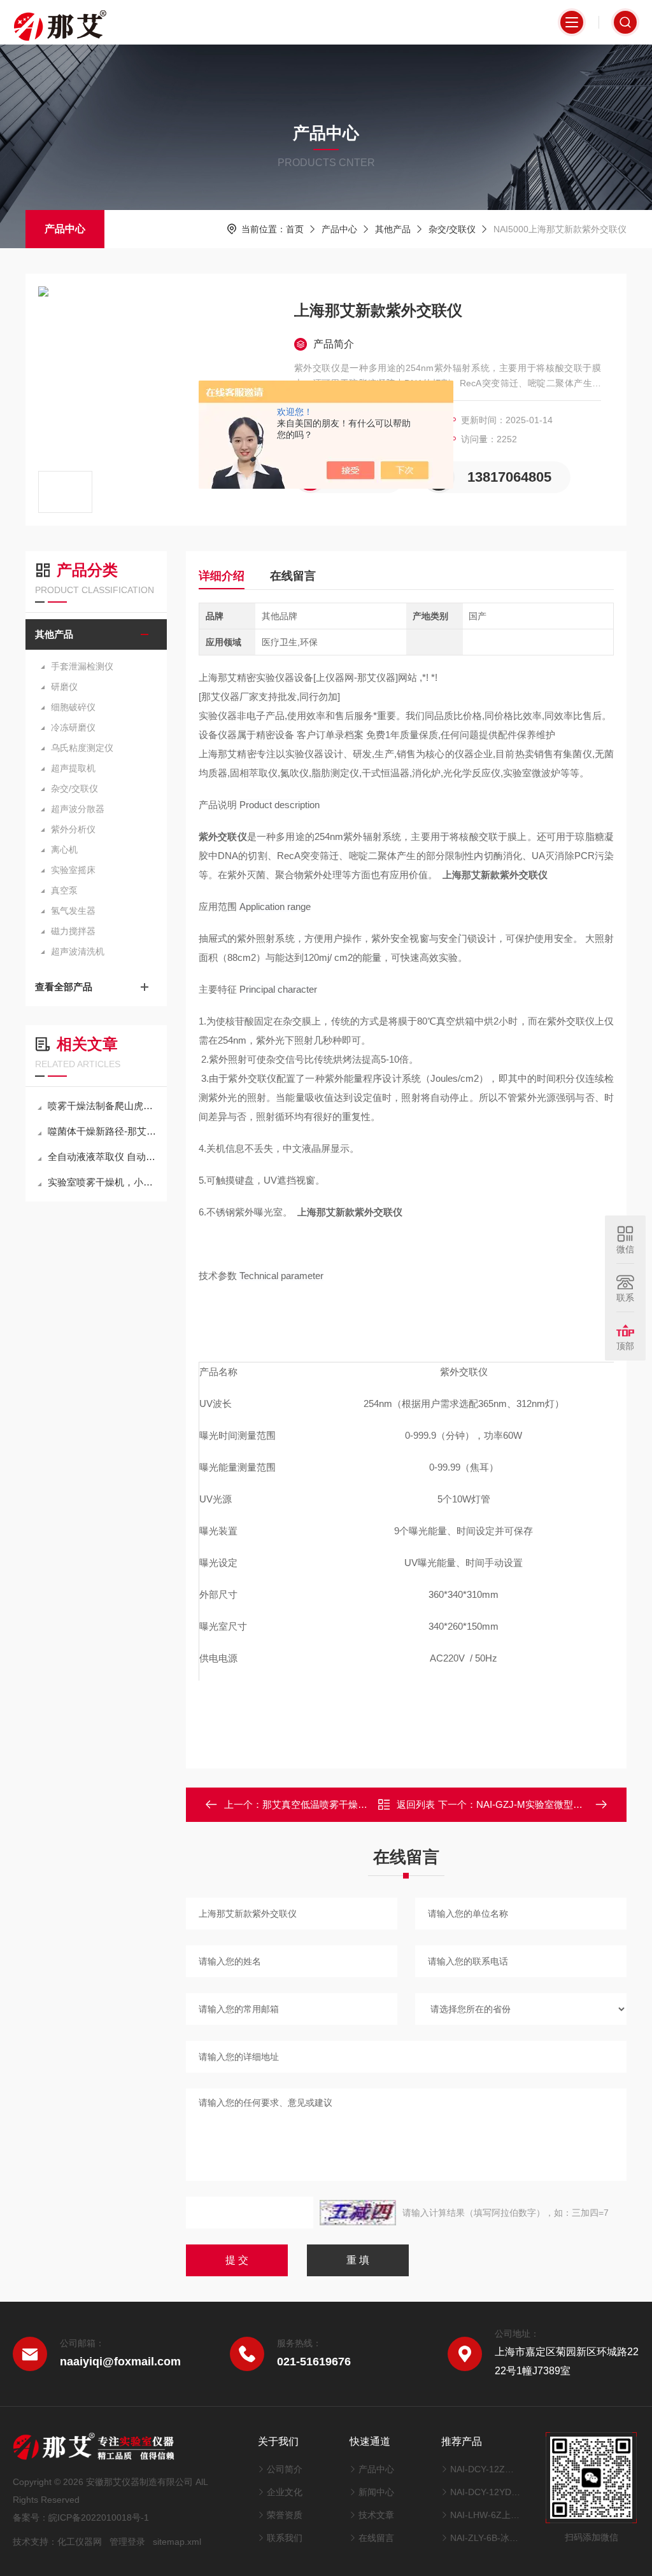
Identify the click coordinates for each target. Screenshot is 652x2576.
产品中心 (65, 229)
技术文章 (376, 2515)
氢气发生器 (73, 911)
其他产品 (393, 229)
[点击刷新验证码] (358, 2213)
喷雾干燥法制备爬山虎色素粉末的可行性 (103, 1106)
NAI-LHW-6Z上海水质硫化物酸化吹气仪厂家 (485, 2515)
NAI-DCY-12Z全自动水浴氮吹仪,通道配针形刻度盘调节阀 (485, 2469)
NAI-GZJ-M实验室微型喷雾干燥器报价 (558, 1804)
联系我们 (285, 2538)
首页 (295, 229)
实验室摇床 (73, 870)
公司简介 (285, 2469)
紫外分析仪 (73, 829)
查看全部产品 (64, 987)
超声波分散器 (78, 809)
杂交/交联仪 (452, 229)
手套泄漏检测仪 (82, 666)
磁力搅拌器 (73, 931)
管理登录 (127, 2542)
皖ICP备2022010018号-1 (99, 2517)
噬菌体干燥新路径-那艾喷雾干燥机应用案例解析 (103, 1131)
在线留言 (293, 576)
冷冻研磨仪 (73, 727)
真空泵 (64, 890)
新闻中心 (376, 2492)
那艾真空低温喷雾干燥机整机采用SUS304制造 (361, 1804)
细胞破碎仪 (73, 707)
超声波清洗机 (78, 951)
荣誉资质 (285, 2515)
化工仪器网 (80, 2542)
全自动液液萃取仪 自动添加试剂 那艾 (103, 1157)
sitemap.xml (177, 2542)
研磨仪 (64, 687)
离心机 (64, 850)
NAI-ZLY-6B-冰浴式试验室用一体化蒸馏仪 (485, 2538)
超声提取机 (73, 768)
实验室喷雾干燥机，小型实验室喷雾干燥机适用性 (103, 1182)
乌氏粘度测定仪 (82, 748)
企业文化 (285, 2492)
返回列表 (416, 1804)
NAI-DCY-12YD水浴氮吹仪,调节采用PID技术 (485, 2492)
